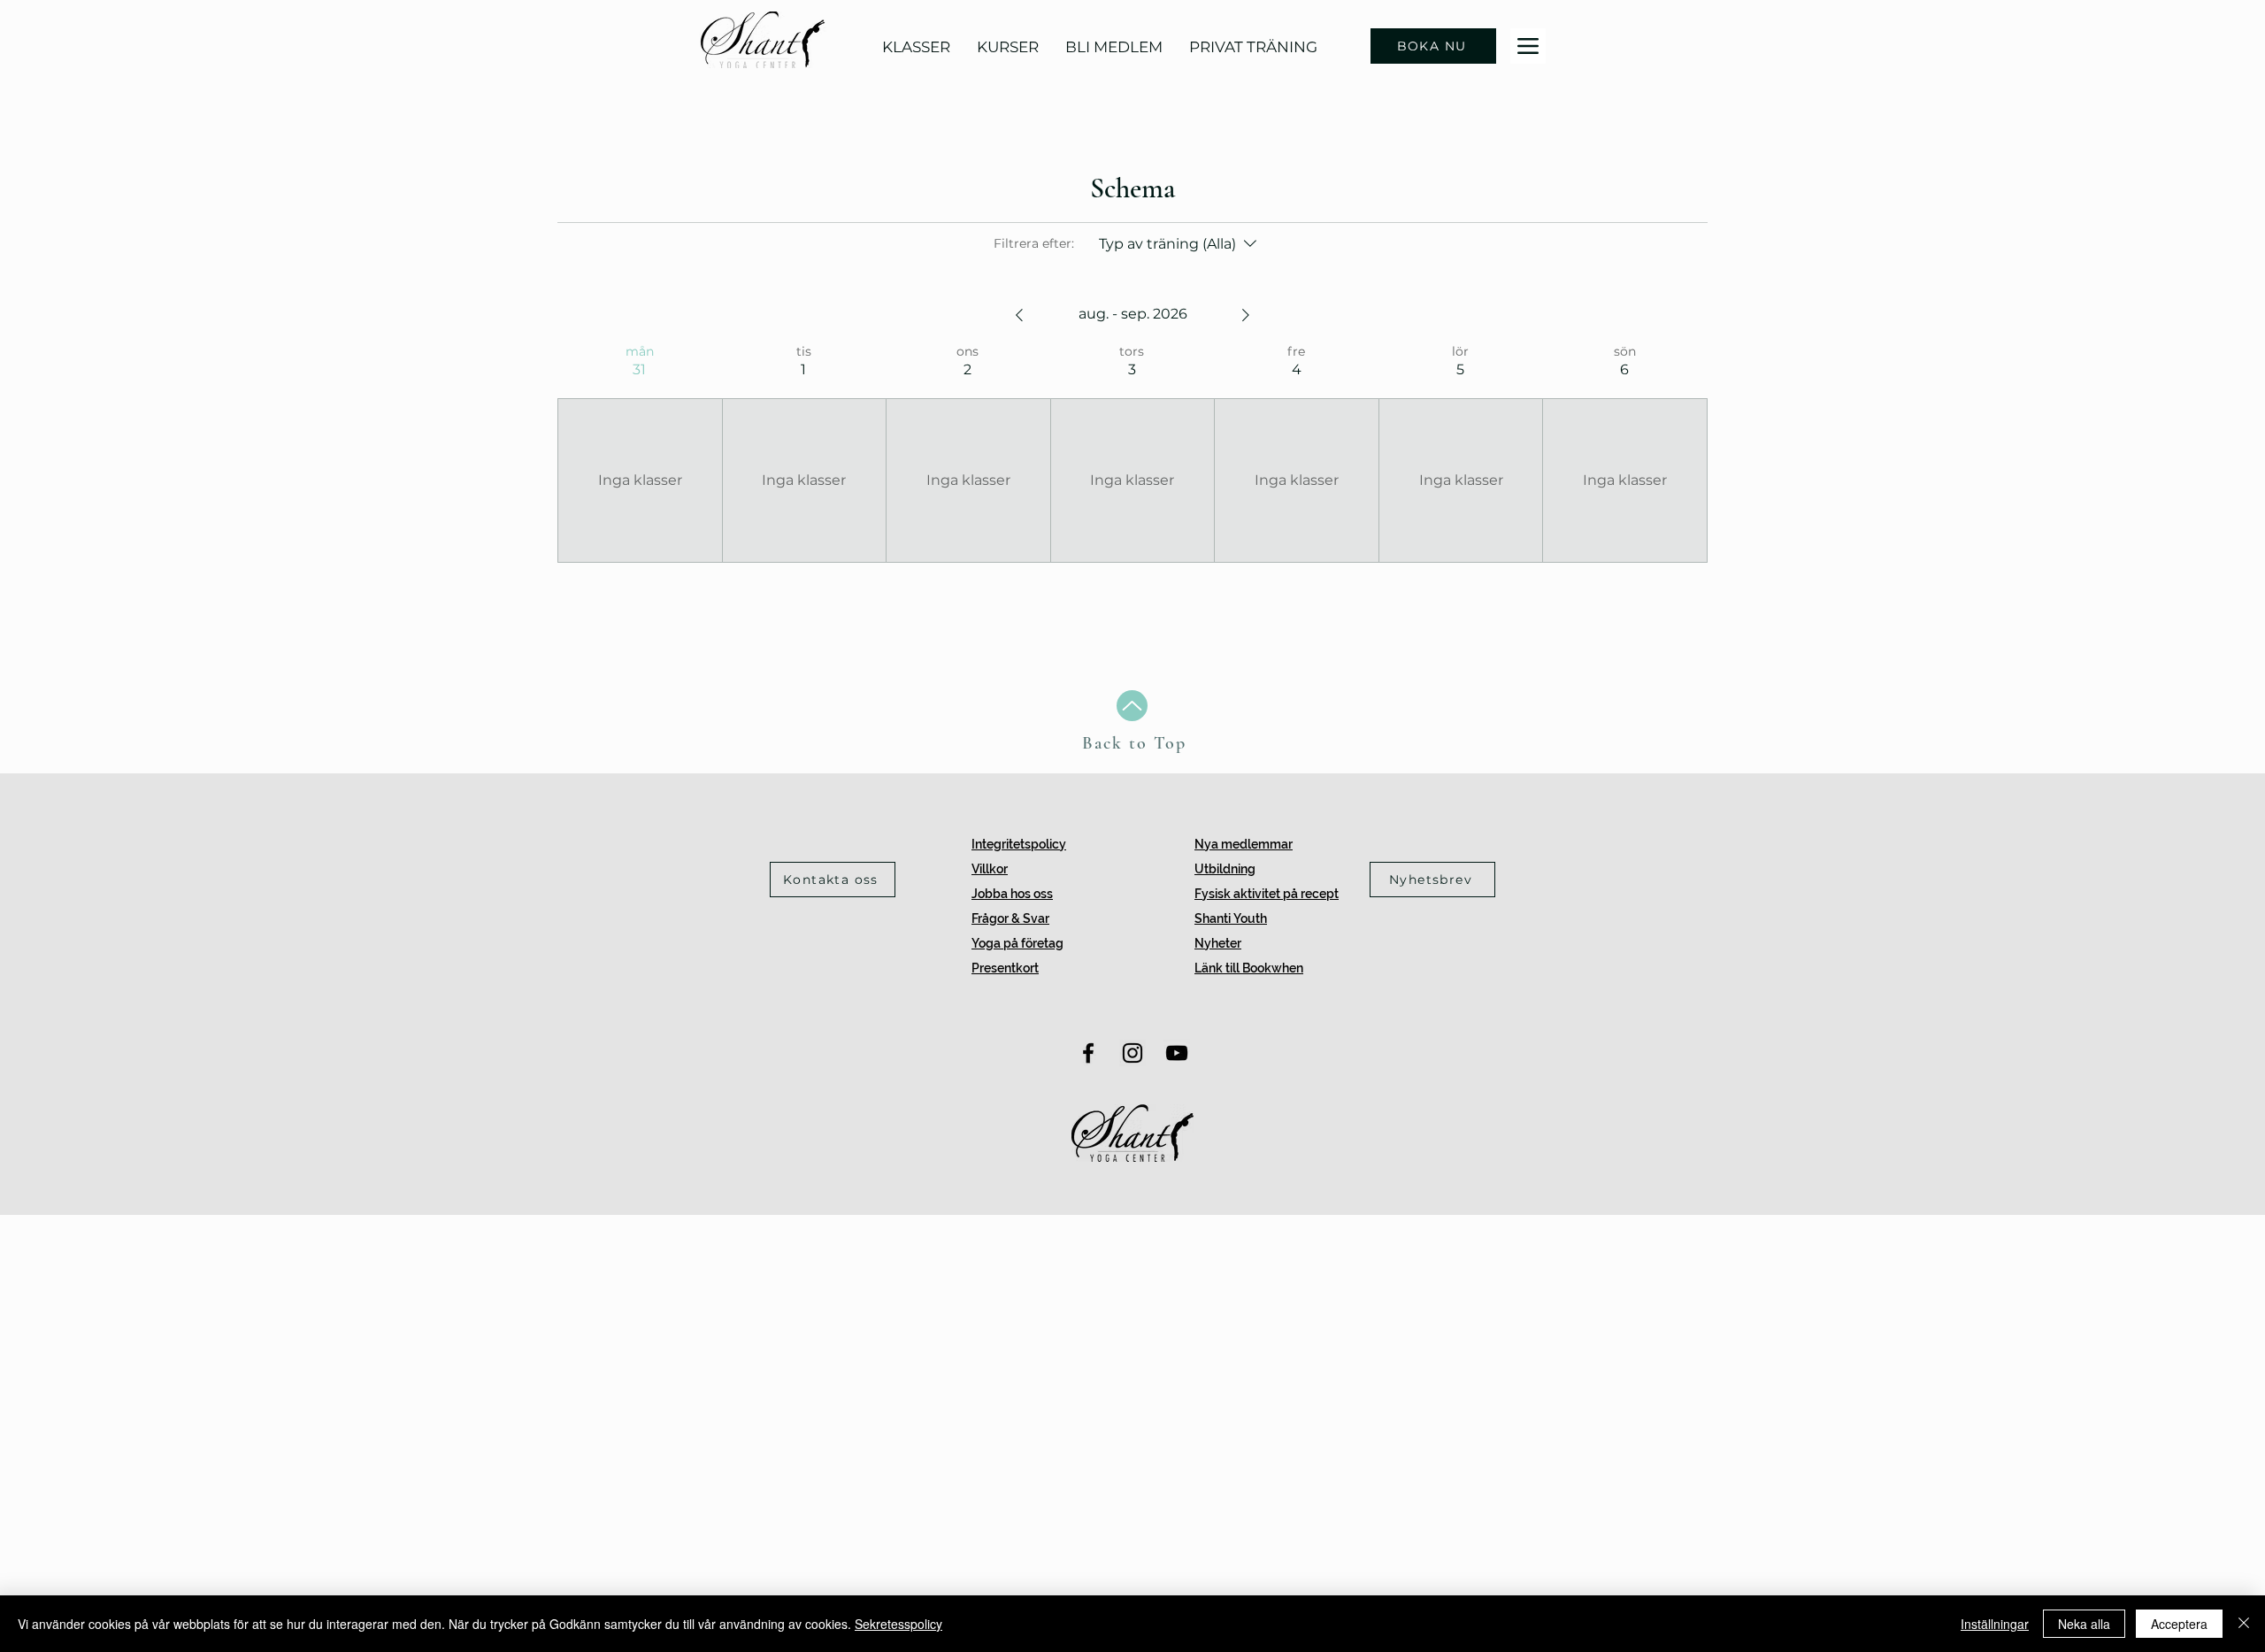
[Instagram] (1132, 1053)
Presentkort (1005, 968)
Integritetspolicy (1019, 844)
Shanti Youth (1231, 918)
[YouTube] (1177, 1053)
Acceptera (2179, 1624)
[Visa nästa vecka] (1246, 315)
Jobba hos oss (1012, 894)
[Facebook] (1088, 1053)
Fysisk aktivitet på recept (1267, 894)
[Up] (1132, 706)
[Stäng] (2244, 1624)
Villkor (990, 869)
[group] (640, 453)
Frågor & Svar (1010, 918)
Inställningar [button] (1995, 1624)
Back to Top (1134, 743)
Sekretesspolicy (898, 1624)
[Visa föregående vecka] (1019, 315)
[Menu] (1528, 46)
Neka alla (2084, 1624)
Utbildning (1225, 869)
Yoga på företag (1017, 943)
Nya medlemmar (1244, 844)
